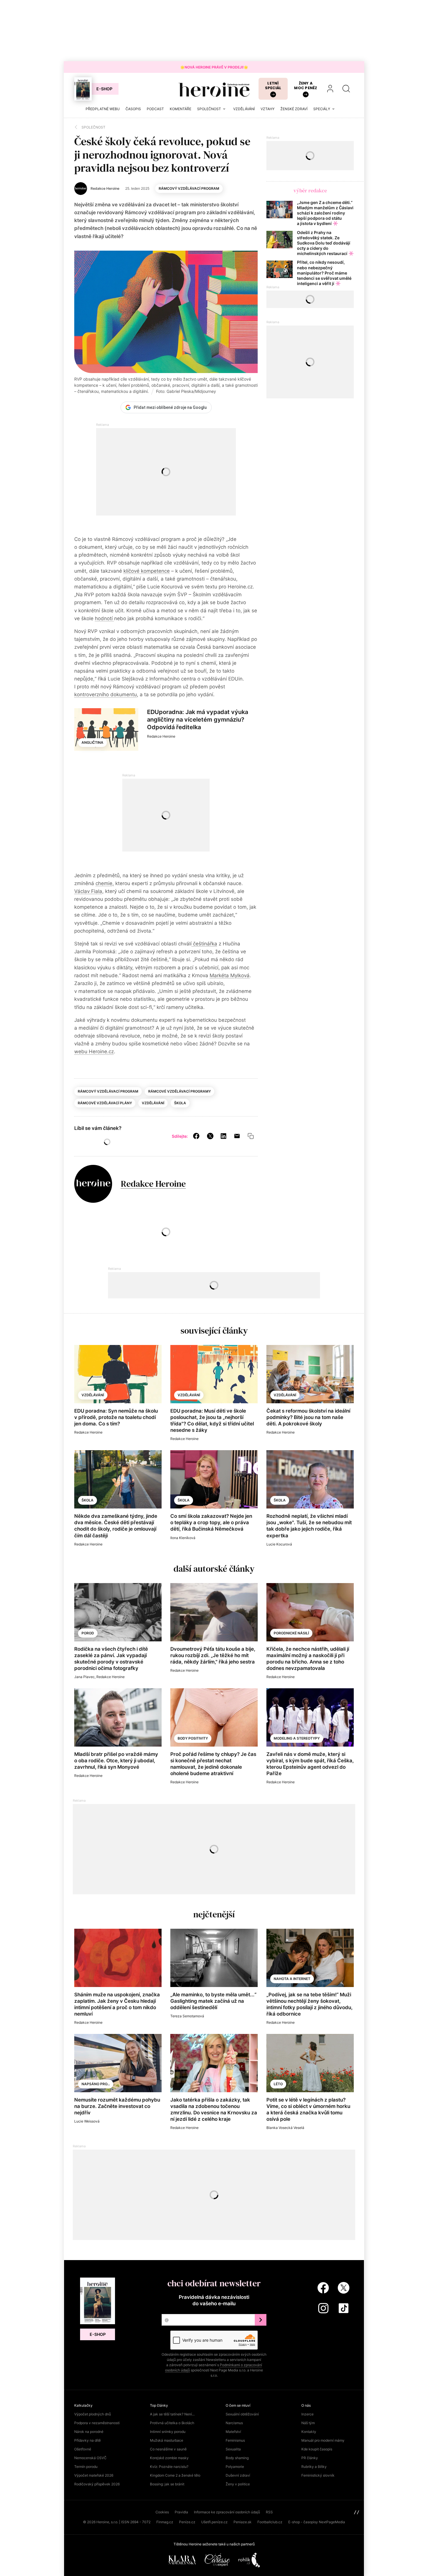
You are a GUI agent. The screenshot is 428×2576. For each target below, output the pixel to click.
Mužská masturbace (167, 2440)
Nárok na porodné (89, 2432)
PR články (310, 2458)
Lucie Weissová (87, 2121)
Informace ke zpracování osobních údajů (227, 2512)
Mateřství (233, 2432)
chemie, (105, 883)
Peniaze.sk (243, 2522)
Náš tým (308, 2423)
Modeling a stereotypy (297, 1738)
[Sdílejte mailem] (237, 1136)
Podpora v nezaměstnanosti (97, 2423)
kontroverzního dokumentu (106, 694)
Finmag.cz (165, 2522)
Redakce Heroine (161, 736)
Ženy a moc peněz (306, 86)
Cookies (162, 2512)
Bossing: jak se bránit (167, 2484)
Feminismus (235, 2440)
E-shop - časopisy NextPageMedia (317, 2522)
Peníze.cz (187, 2522)
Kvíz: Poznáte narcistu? (169, 2467)
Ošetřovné (83, 2449)
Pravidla (181, 2512)
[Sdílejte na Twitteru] (210, 1136)
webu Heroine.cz (94, 1051)
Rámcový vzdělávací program (189, 188)
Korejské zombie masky (169, 2458)
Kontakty (309, 2432)
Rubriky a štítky (314, 2467)
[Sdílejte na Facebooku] (196, 1136)
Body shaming (237, 2458)
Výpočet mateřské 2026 (94, 2475)
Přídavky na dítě (87, 2440)
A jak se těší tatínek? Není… (172, 2414)
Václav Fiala (88, 891)
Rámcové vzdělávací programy (179, 1091)
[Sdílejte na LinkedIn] (223, 1136)
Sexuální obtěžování (242, 2414)
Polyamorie (235, 2467)
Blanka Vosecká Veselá (285, 2128)
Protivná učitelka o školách (172, 2423)
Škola (180, 1103)
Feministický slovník (318, 2475)
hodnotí (105, 618)
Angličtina (92, 742)
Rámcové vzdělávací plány (105, 1103)
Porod (88, 1633)
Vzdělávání (153, 1103)
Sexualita (233, 2449)
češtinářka (204, 944)
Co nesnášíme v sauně (168, 2449)
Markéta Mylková (230, 975)
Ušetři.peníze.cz (214, 2522)
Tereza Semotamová (187, 2016)
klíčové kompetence (147, 571)
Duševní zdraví (238, 2475)
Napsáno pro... (96, 2084)
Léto (278, 2084)
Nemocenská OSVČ (90, 2458)
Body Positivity (193, 1738)
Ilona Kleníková (183, 1538)
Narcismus (234, 2423)
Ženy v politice (238, 2484)
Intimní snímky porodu (168, 2432)
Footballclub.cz (270, 2522)
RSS (269, 2512)
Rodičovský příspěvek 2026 (97, 2484)
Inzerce (307, 2414)
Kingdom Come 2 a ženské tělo (175, 2475)
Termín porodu (86, 2467)
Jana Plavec (84, 1677)
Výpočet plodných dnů (93, 2414)
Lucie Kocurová (279, 1544)
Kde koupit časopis (317, 2449)
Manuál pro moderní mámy (323, 2440)
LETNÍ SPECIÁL (273, 86)
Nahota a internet (292, 1979)
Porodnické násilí (291, 1633)
